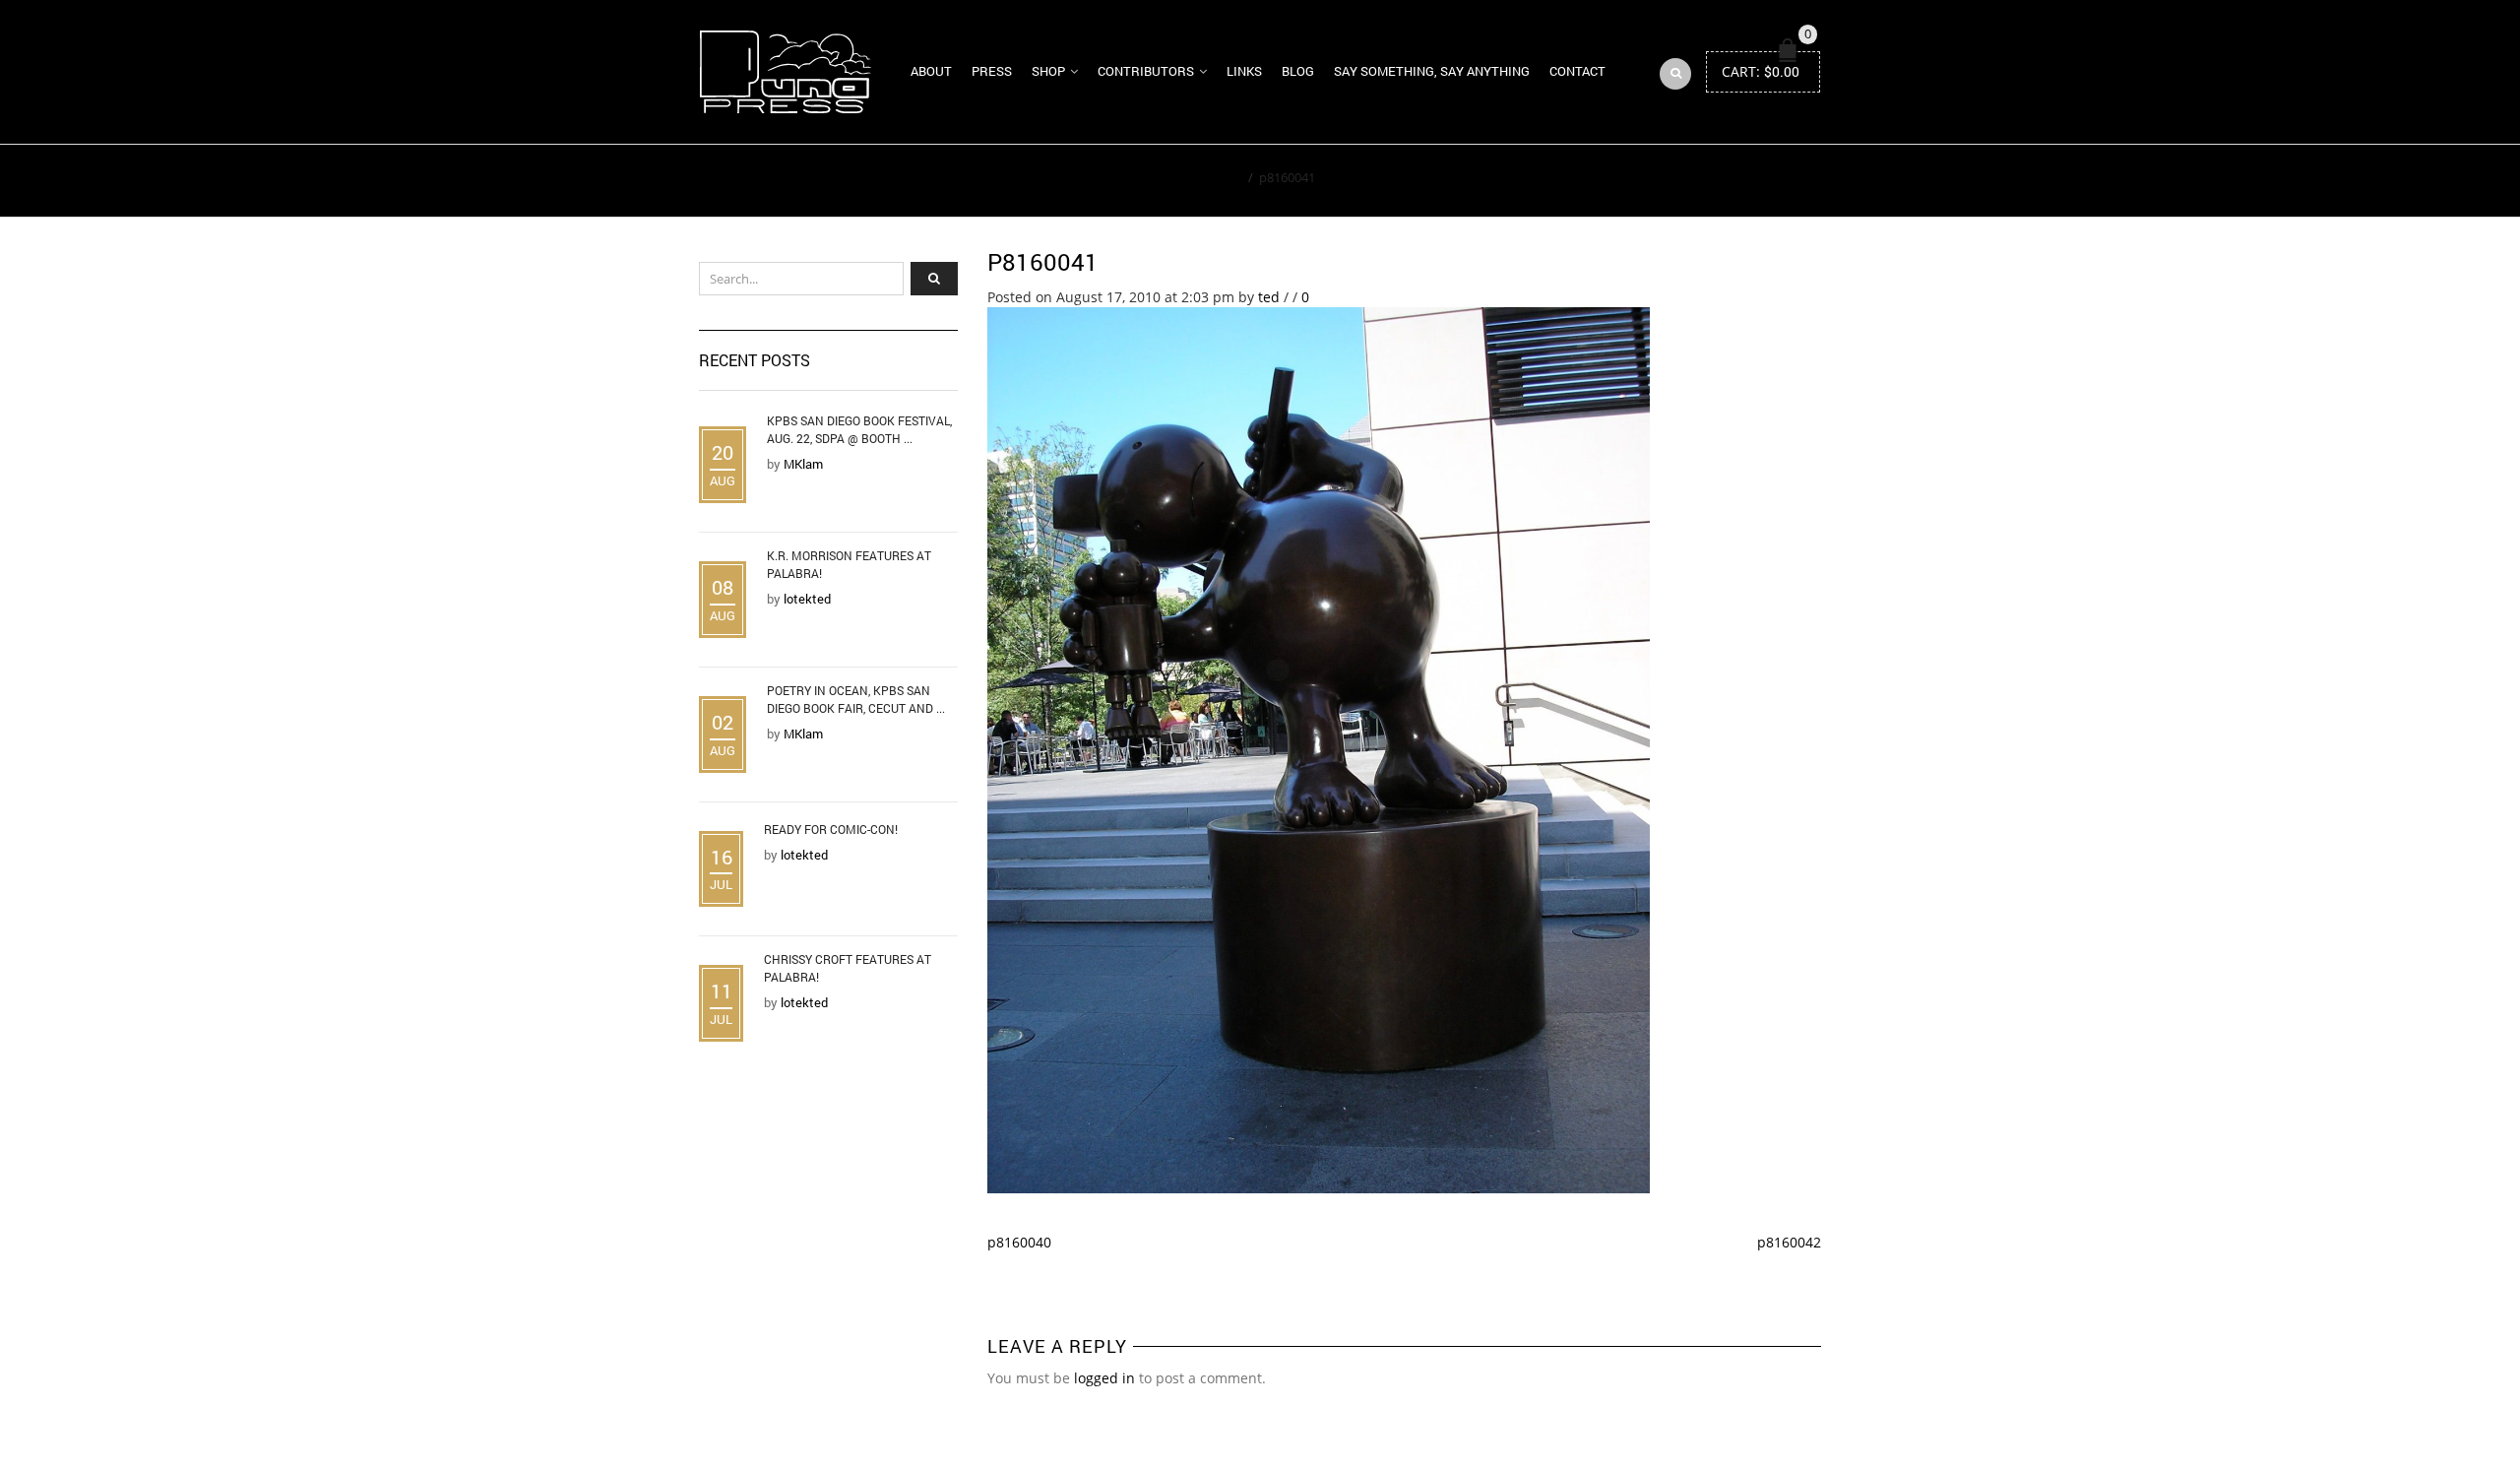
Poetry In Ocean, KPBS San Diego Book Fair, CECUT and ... (856, 699)
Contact (1577, 71)
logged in (1104, 1378)
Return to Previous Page (1731, 181)
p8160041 (1043, 262)
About (931, 71)
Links (1244, 71)
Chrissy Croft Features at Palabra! (848, 968)
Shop (1048, 71)
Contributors (1146, 71)
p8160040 (1019, 1242)
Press (992, 71)
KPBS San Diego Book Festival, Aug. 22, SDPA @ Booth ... (859, 429)
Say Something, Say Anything (1432, 71)
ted (1269, 297)
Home (1224, 177)
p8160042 (1789, 1242)
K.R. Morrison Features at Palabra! (849, 564)
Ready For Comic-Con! (831, 829)
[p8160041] (1319, 749)
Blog (1298, 71)
